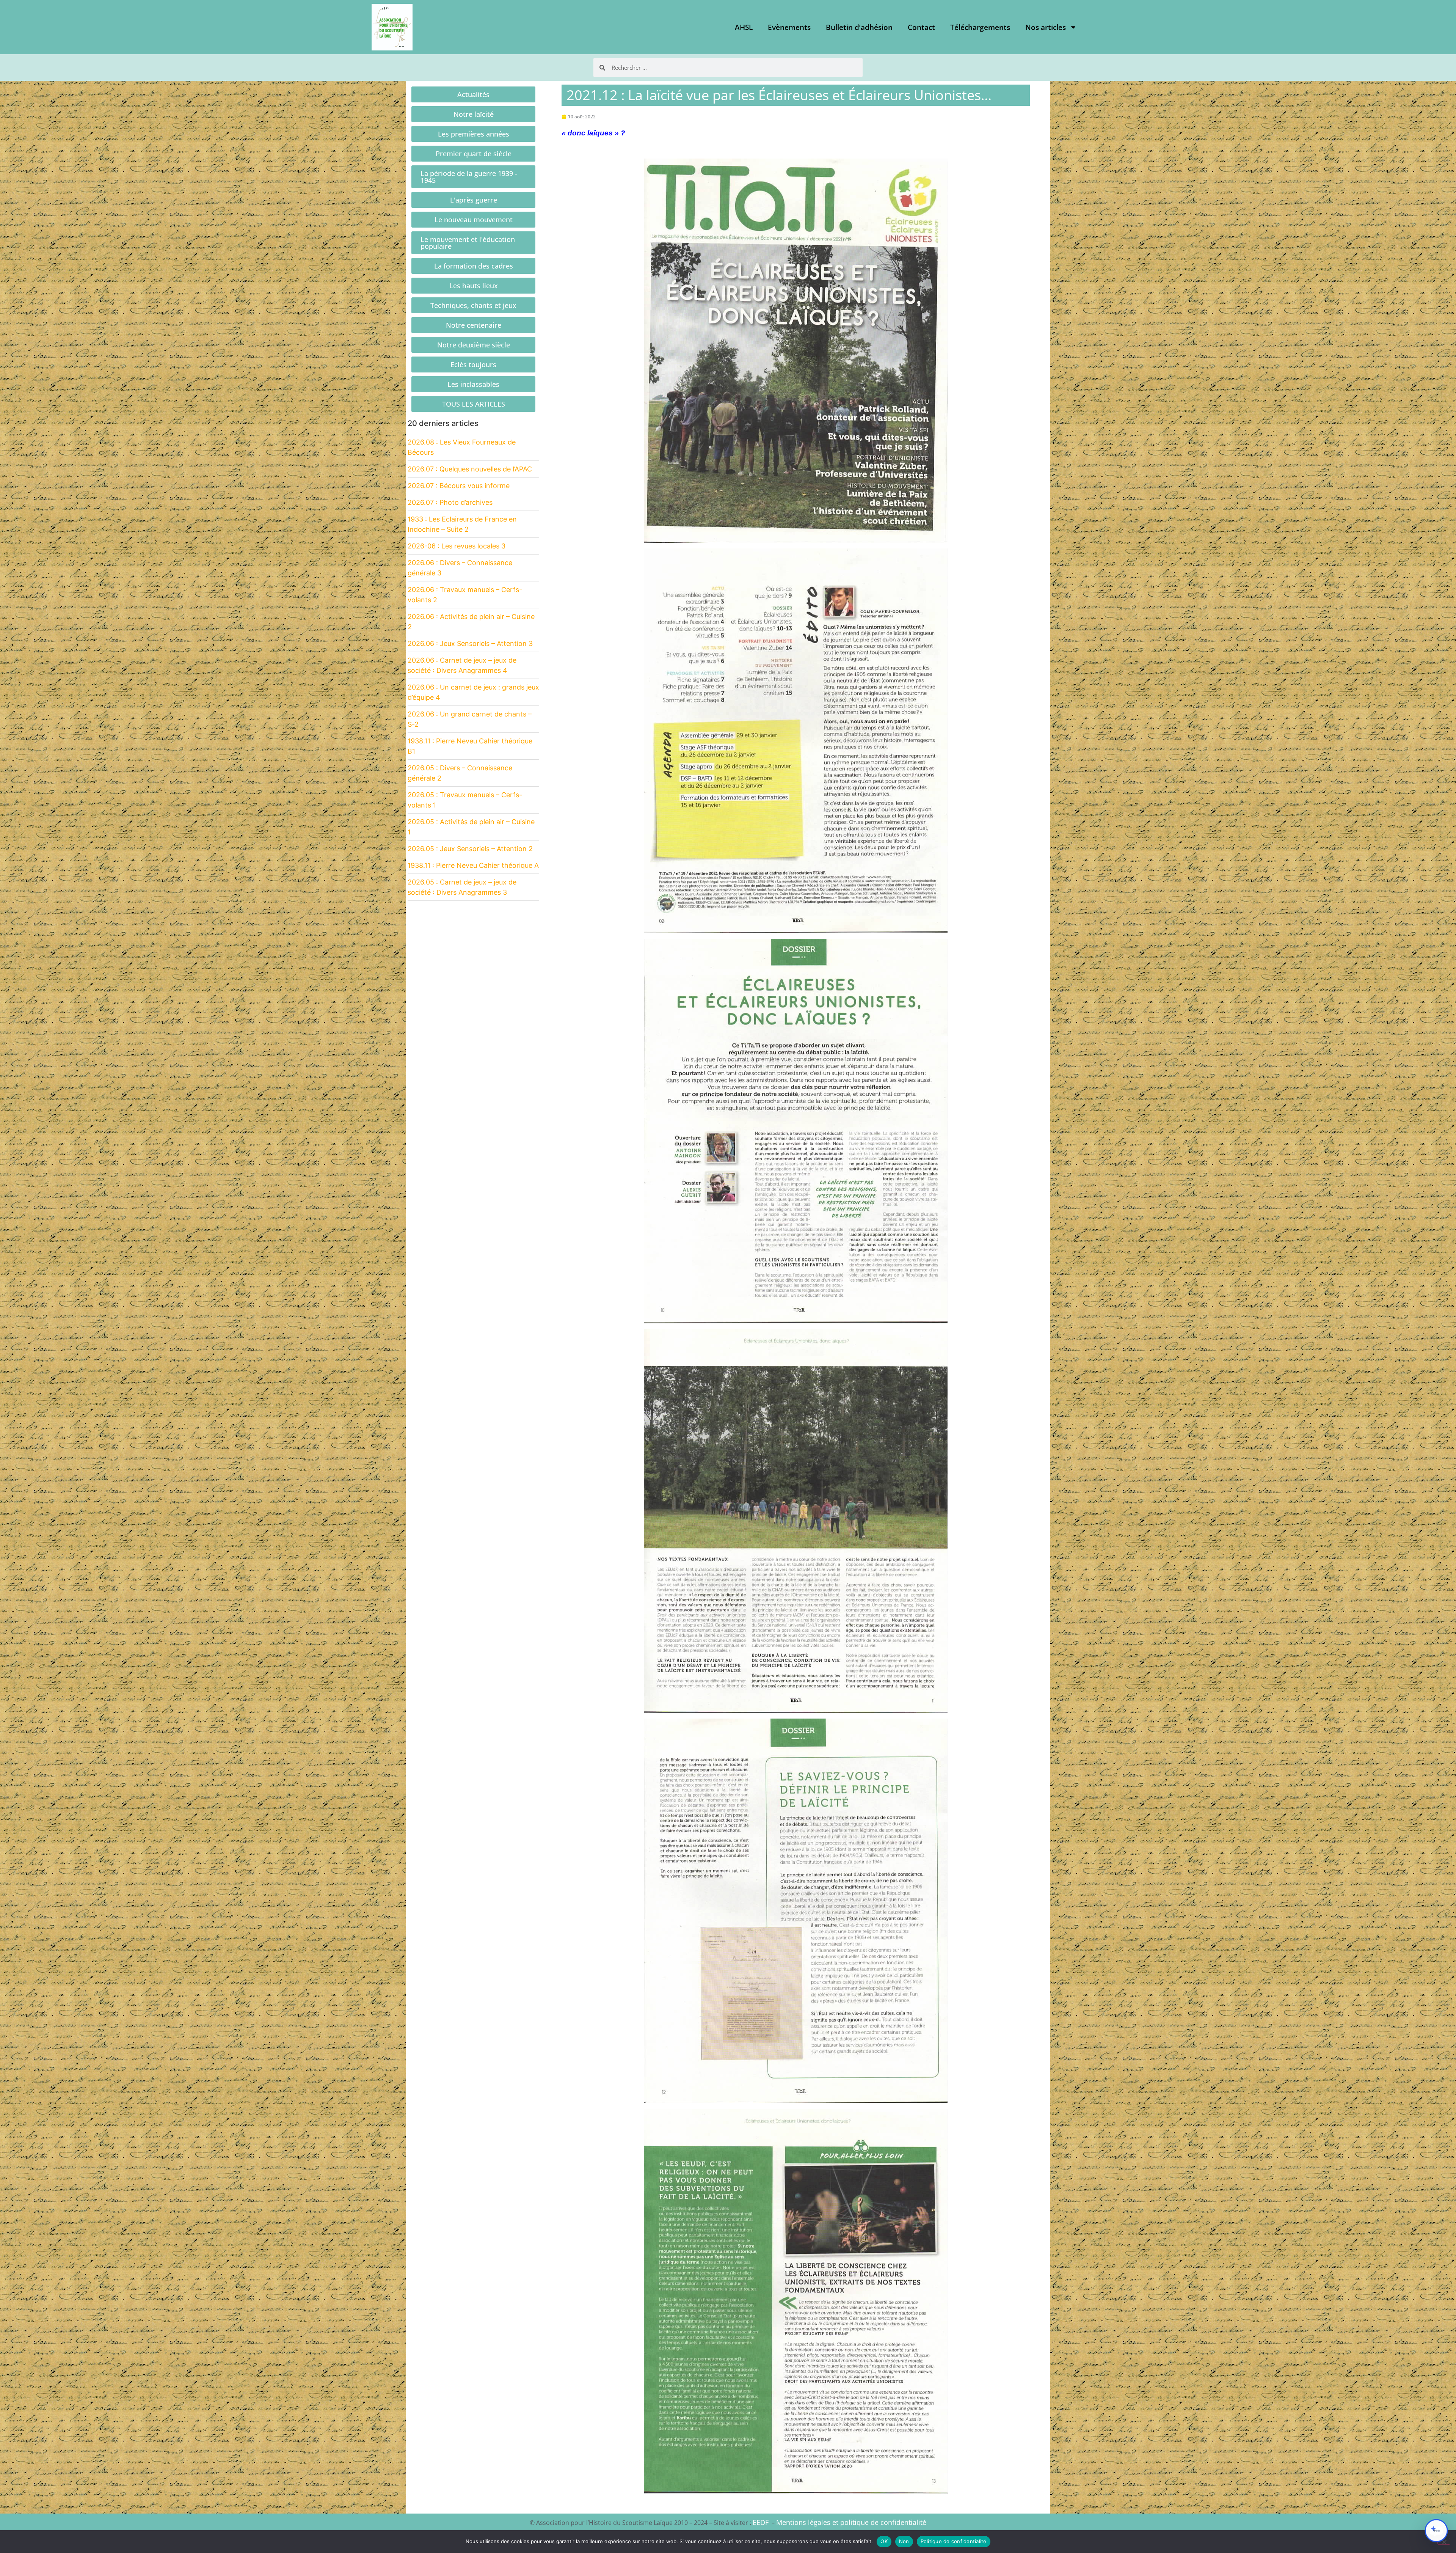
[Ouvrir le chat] (1436, 2531)
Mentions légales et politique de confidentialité (851, 2522)
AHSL (744, 27)
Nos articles (1046, 27)
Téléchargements (980, 27)
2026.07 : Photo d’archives (450, 502)
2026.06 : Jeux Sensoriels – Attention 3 (470, 643)
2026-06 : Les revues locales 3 (457, 546)
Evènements (789, 27)
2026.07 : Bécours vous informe (459, 486)
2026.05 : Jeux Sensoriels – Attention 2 (470, 849)
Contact (921, 27)
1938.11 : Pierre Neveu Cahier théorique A (473, 865)
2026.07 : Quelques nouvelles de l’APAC (470, 469)
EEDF (761, 2522)
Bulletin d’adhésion (859, 27)
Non (904, 2541)
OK (884, 2541)
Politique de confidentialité (954, 2541)
